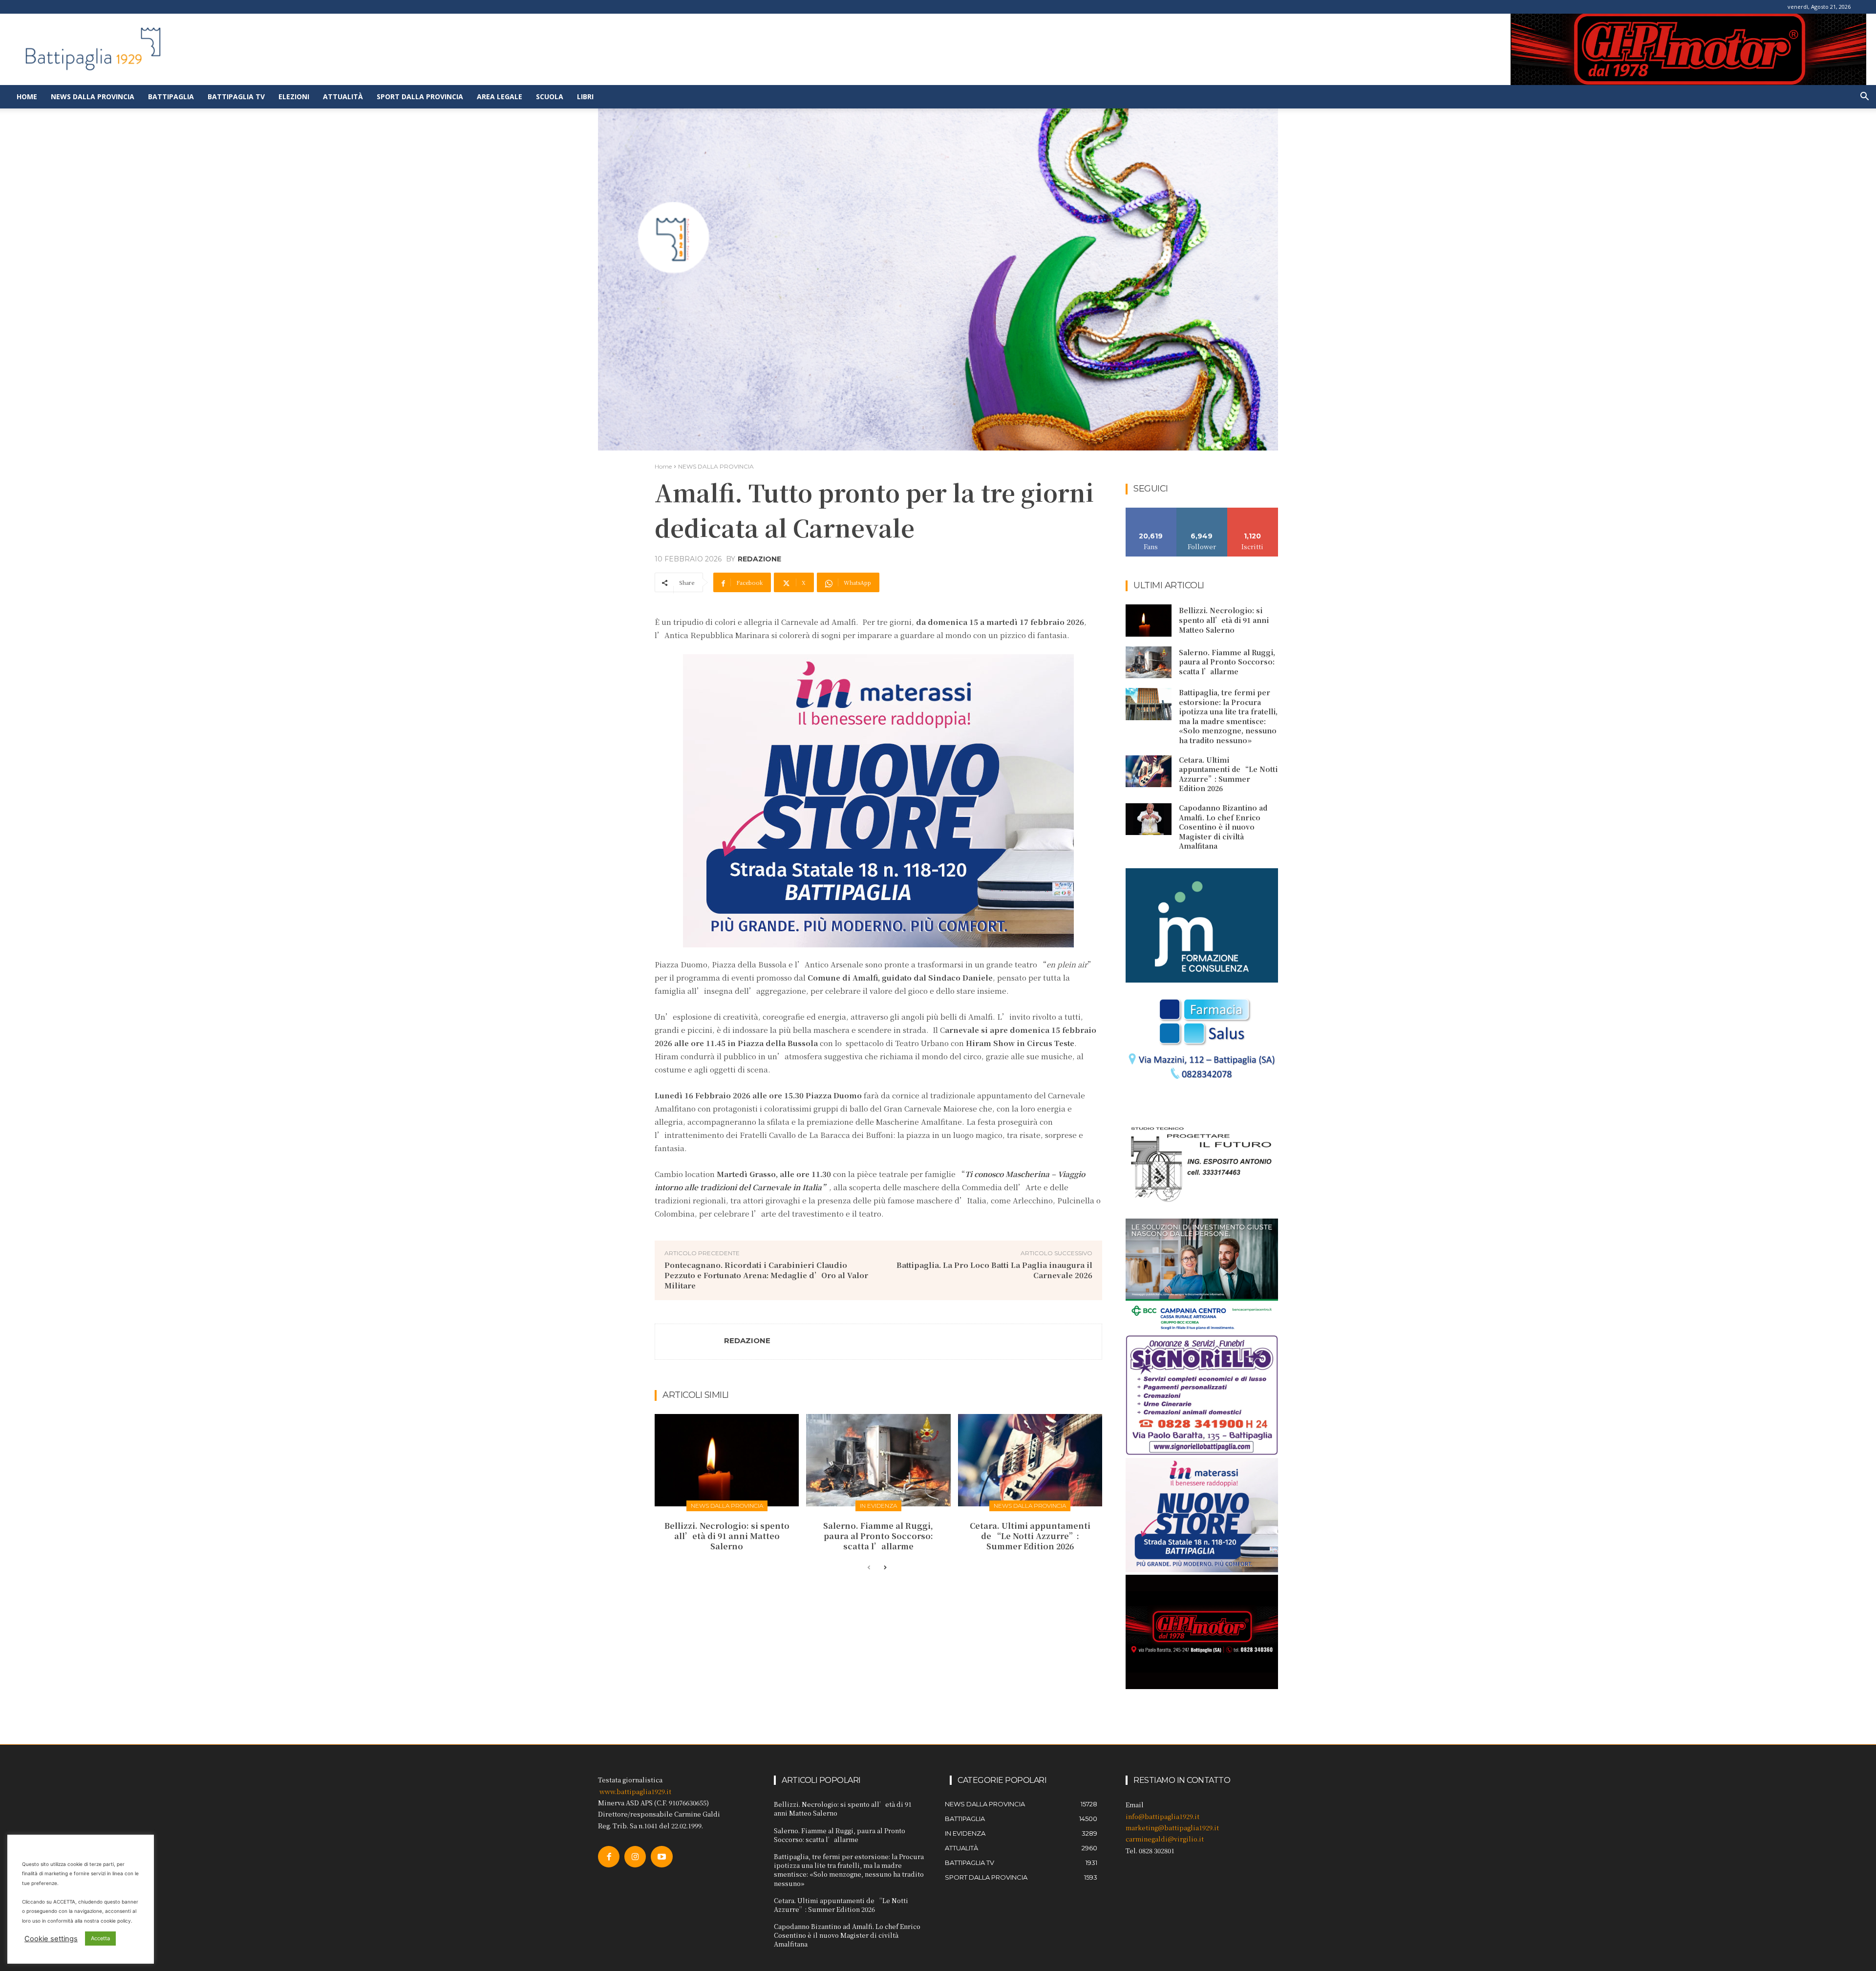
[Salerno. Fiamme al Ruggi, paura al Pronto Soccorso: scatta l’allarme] (878, 1460)
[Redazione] (690, 1342)
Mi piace (1151, 511)
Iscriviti (1253, 511)
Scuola (550, 96)
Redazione (759, 559)
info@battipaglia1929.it (1162, 1816)
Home (27, 96)
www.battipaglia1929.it (635, 1791)
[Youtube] (661, 1857)
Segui (1202, 511)
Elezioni (294, 96)
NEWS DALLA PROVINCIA (716, 466)
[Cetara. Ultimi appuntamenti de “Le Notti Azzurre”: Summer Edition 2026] (1030, 1460)
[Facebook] (609, 1857)
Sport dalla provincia (420, 96)
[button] (1864, 97)
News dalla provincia (93, 96)
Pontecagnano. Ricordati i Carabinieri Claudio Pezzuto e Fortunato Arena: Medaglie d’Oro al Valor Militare (766, 1275)
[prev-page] (869, 1568)
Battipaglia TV (236, 96)
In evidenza (878, 1506)
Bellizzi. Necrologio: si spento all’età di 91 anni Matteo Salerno (727, 1536)
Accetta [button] (100, 1938)
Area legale (500, 96)
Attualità (343, 96)
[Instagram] (635, 1857)
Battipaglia (171, 96)
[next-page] (885, 1568)
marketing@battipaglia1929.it (1172, 1828)
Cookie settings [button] (51, 1939)
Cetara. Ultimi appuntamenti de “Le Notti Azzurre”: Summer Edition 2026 (1030, 1536)
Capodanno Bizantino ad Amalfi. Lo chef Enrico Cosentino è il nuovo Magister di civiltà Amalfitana (1223, 827)
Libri (585, 96)
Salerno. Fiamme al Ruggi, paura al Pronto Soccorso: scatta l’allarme (878, 1536)
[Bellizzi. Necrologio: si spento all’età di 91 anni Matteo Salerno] (727, 1460)
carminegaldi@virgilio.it (1165, 1839)
